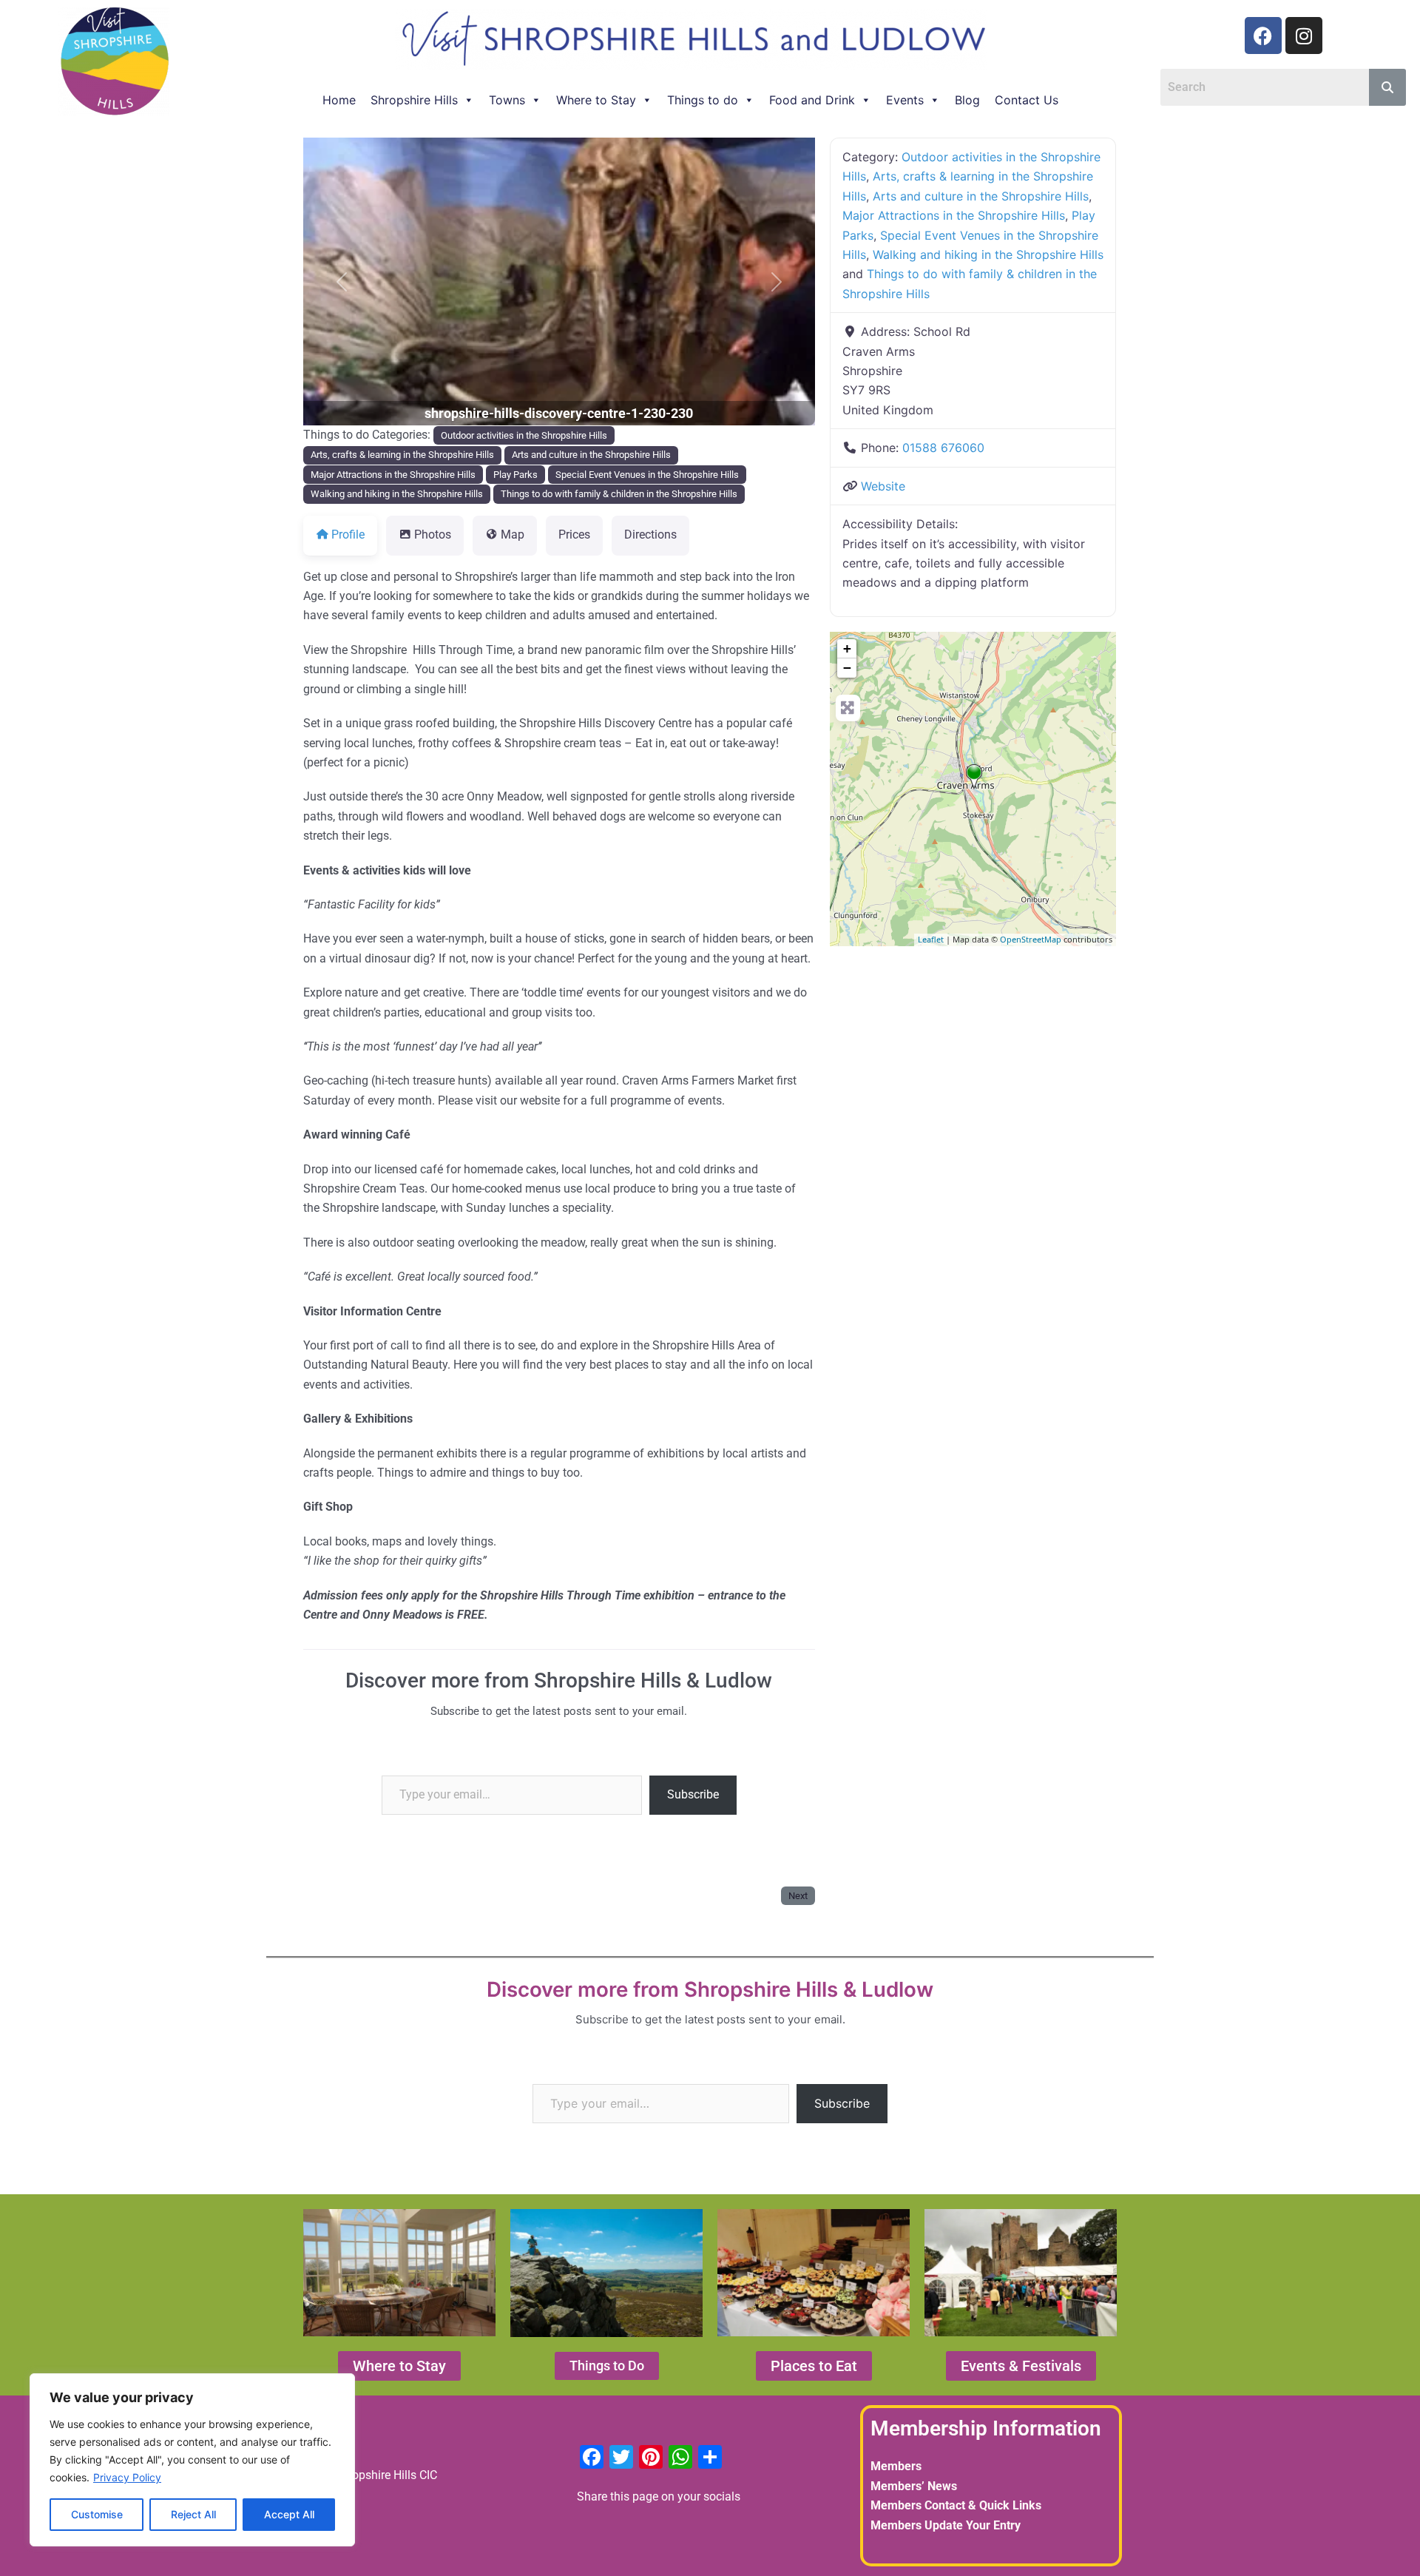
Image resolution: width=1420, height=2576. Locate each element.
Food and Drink (812, 100)
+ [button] (847, 648)
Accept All (289, 2514)
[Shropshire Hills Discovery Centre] (974, 777)
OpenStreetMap (1031, 939)
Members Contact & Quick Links (956, 2505)
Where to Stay (596, 100)
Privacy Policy (127, 2477)
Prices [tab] (574, 535)
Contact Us (1027, 100)
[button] (342, 281)
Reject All (193, 2514)
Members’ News (914, 2486)
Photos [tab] (433, 535)
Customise (97, 2514)
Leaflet (931, 939)
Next (798, 1896)
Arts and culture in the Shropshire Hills (591, 455)
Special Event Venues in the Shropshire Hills (647, 475)
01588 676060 (943, 448)
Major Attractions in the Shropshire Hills (393, 475)
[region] (192, 2460)
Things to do (703, 100)
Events (905, 100)
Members (896, 2466)
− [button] (847, 668)
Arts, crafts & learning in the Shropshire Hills (402, 455)
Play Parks (515, 475)
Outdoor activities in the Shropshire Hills (524, 435)
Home (339, 100)
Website (883, 486)
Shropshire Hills (414, 100)
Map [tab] (513, 535)
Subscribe (693, 1794)
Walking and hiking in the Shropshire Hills (397, 494)
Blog (967, 100)
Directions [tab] (650, 535)
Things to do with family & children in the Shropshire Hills (619, 494)
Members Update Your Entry (946, 2525)
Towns (507, 100)
